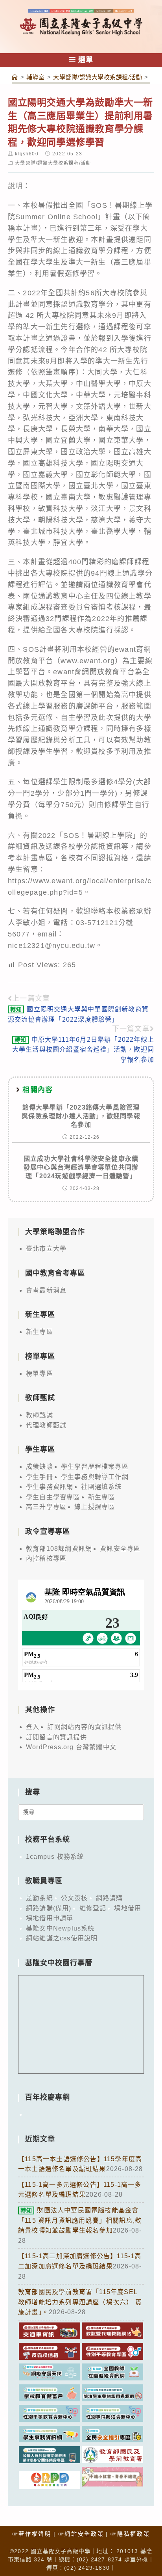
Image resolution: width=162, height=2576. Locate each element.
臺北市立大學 (46, 1249)
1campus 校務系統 (55, 1857)
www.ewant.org (88, 661)
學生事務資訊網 (50, 1487)
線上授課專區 (95, 1507)
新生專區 (40, 1332)
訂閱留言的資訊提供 (56, 1737)
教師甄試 (40, 1415)
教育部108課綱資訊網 (59, 1549)
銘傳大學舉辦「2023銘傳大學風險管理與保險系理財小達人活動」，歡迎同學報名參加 (81, 1116)
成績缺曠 (40, 1467)
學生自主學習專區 (53, 1497)
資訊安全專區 (120, 1549)
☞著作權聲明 (32, 2534)
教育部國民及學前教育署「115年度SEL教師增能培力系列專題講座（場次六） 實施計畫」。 (80, 2302)
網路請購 (110, 1898)
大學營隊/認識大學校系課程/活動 (53, 163)
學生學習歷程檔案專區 (95, 1467)
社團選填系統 (101, 1487)
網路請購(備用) (49, 1908)
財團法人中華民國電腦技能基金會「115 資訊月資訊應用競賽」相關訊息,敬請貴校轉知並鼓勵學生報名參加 (80, 2220)
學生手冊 (40, 1477)
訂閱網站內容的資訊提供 (84, 1727)
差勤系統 (40, 1898)
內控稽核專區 (46, 1558)
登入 (33, 1727)
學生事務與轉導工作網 (95, 1477)
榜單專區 (40, 1374)
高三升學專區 (46, 1507)
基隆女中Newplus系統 (60, 1928)
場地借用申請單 (50, 1918)
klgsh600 (27, 154)
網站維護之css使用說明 (62, 1938)
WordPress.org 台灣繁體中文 (71, 1747)
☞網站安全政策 (81, 2534)
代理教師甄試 (46, 1425)
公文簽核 (75, 1898)
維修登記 (93, 1908)
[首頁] (15, 77)
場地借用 (128, 1908)
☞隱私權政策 (130, 2534)
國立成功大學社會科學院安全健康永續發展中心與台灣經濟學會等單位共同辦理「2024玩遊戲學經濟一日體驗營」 (81, 1168)
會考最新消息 (46, 1290)
